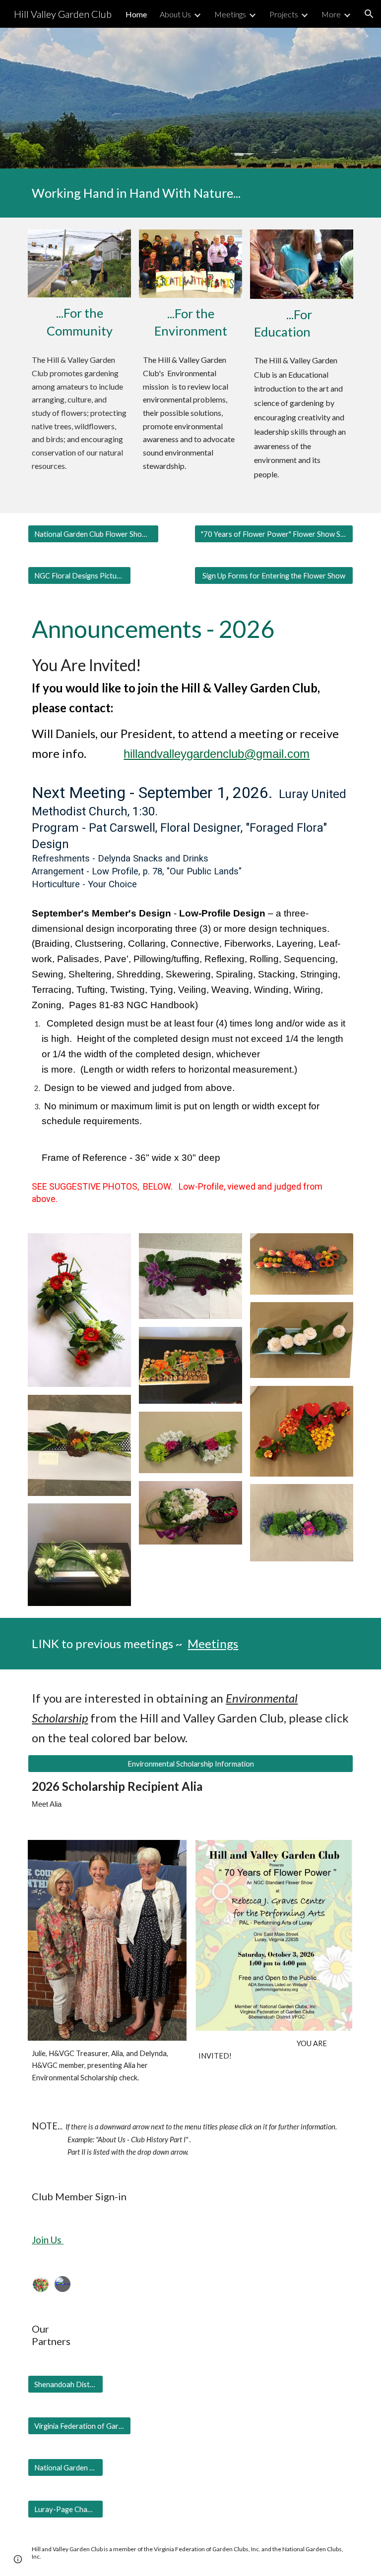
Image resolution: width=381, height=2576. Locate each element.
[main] (190, 193)
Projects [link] (284, 14)
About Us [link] (175, 14)
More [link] (331, 14)
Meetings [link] (230, 14)
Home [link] (136, 14)
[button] (369, 14)
